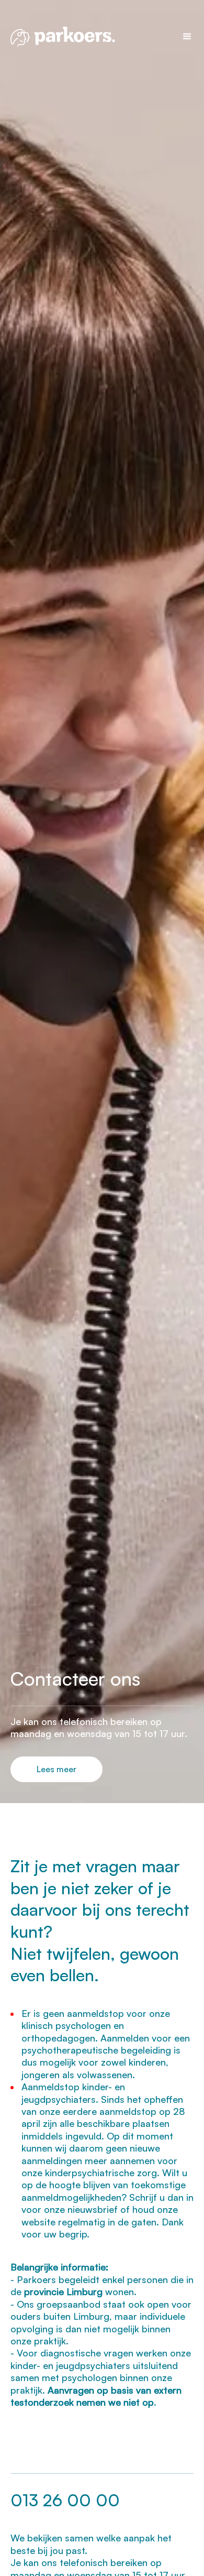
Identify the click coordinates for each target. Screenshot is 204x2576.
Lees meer (56, 1769)
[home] (91, 36)
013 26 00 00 (65, 2500)
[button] (183, 37)
